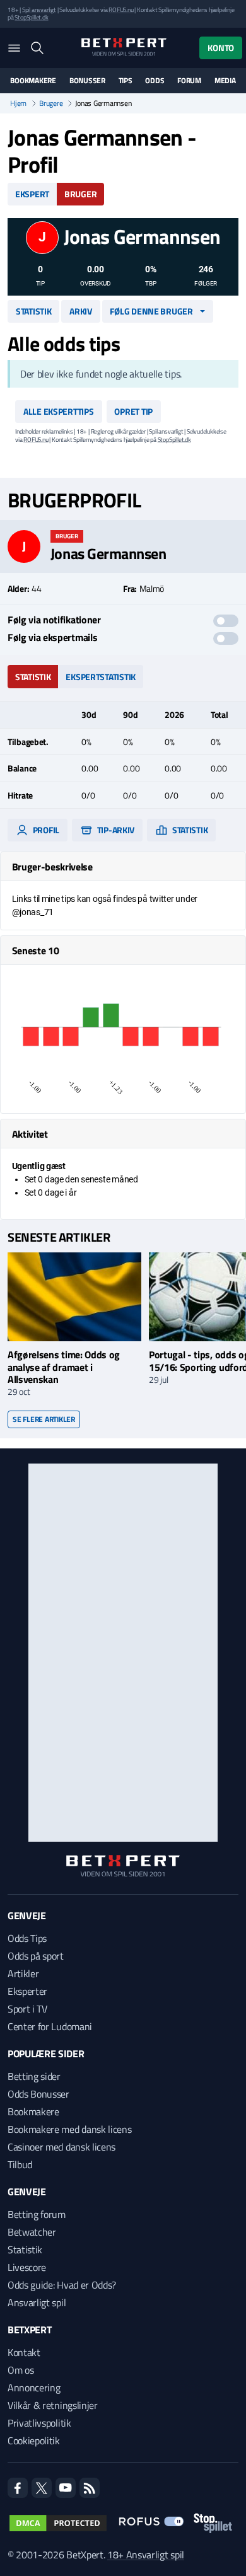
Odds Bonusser (38, 2094)
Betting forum (37, 2214)
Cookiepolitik (34, 2440)
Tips (126, 81)
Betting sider (34, 2076)
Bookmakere (33, 81)
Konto (221, 48)
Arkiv (81, 311)
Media (225, 81)
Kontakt (24, 2352)
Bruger (80, 194)
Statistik (33, 311)
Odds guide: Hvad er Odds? (62, 2285)
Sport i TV (27, 2009)
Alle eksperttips (59, 411)
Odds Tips (27, 1938)
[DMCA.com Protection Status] (58, 2523)
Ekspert (32, 194)
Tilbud (20, 2164)
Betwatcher (32, 2232)
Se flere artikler (44, 1419)
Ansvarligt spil (37, 2302)
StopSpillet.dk (31, 17)
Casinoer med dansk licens (61, 2147)
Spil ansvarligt (39, 10)
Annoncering (34, 2388)
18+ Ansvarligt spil (146, 2555)
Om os (20, 2370)
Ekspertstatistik (101, 677)
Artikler (23, 1973)
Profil (45, 830)
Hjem (18, 103)
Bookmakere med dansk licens (69, 2129)
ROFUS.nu (121, 10)
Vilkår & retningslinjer (53, 2405)
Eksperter (27, 1991)
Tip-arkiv (115, 830)
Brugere (51, 103)
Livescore (27, 2267)
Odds (155, 81)
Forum (189, 81)
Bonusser (87, 81)
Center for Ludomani (50, 2026)
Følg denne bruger (151, 311)
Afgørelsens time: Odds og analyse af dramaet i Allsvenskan (64, 1366)
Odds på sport (36, 1956)
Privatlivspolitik (39, 2423)
